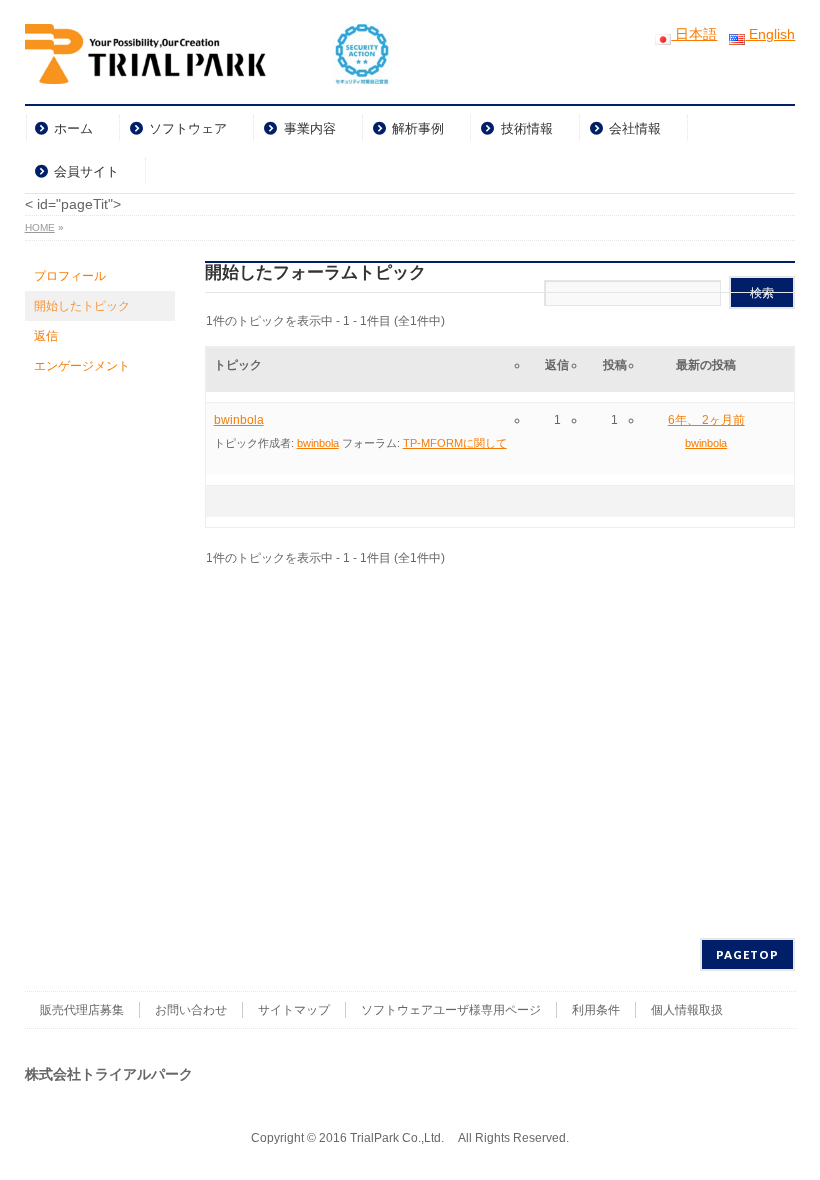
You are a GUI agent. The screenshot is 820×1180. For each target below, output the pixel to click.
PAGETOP (747, 954)
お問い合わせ (191, 1010)
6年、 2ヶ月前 (706, 420)
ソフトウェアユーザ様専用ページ (451, 1010)
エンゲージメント (82, 366)
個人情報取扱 (687, 1010)
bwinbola (239, 420)
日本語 (694, 34)
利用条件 (596, 1010)
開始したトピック (82, 306)
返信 (46, 336)
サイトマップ (294, 1010)
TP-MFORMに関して (455, 443)
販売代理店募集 (82, 1010)
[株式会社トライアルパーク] (208, 61)
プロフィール (70, 276)
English (770, 34)
